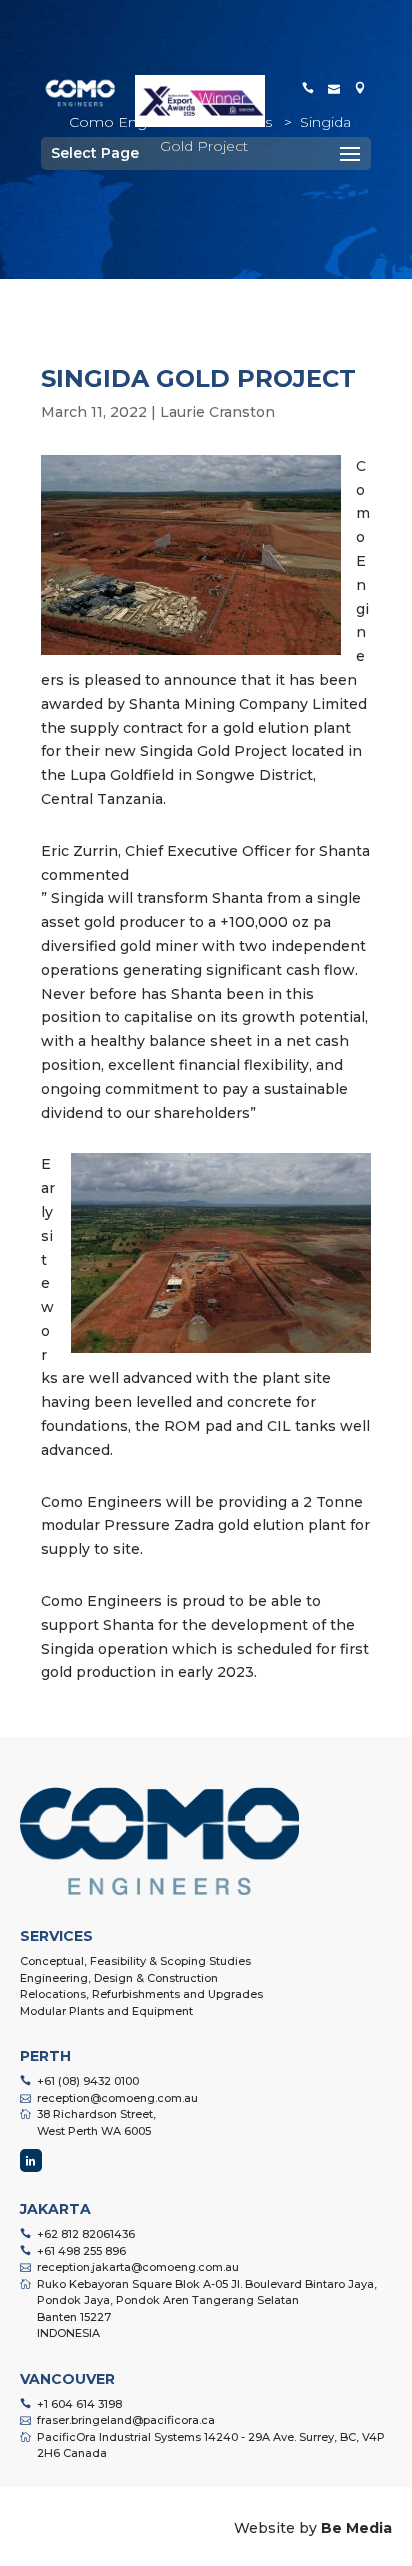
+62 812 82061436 (86, 2234)
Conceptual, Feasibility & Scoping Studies (135, 1961)
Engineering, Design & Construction (119, 1978)
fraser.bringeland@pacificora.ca (126, 2420)
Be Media (356, 2528)
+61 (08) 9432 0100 (88, 2081)
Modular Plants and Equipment (106, 2011)
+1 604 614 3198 (79, 2404)
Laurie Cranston (217, 412)
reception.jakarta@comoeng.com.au (138, 2267)
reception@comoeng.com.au (117, 2098)
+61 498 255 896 (81, 2251)
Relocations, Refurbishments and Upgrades (141, 1994)
